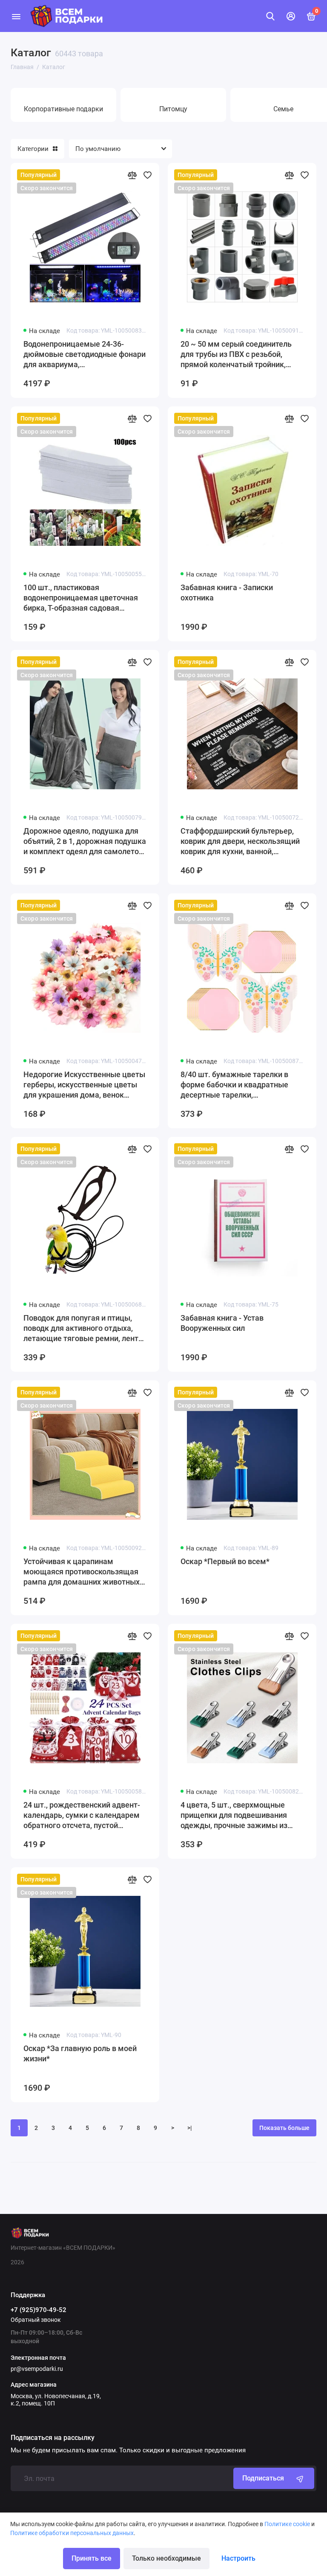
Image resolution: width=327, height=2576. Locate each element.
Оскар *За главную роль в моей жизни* (80, 2053)
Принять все (92, 2558)
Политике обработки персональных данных (72, 2533)
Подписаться (263, 2478)
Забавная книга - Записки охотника (227, 593)
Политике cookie (287, 2524)
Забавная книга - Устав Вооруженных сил (222, 1323)
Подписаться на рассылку (53, 2438)
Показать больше (284, 2128)
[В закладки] (147, 175)
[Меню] (16, 16)
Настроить (238, 2558)
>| (190, 2128)
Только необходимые (166, 2558)
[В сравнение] (132, 175)
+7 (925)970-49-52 (39, 2310)
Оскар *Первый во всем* (225, 1561)
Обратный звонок (36, 2320)
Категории (33, 149)
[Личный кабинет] (291, 16)
